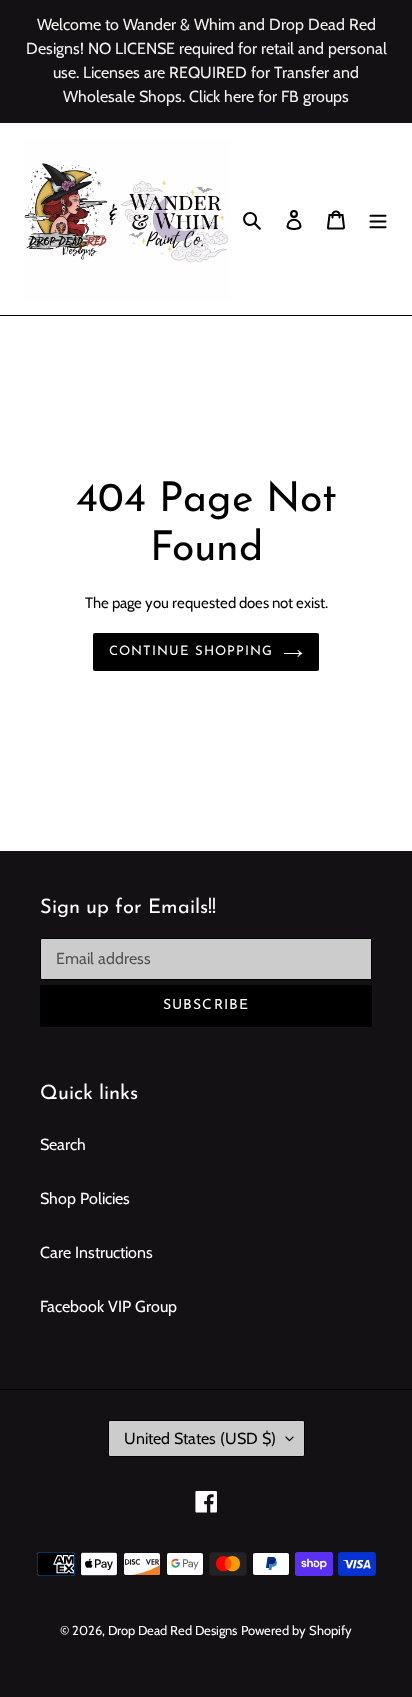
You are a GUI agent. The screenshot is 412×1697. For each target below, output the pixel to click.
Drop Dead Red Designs (172, 1630)
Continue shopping (191, 651)
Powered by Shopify (296, 1630)
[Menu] (378, 219)
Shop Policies (85, 1198)
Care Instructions (96, 1252)
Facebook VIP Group (108, 1306)
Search (63, 1144)
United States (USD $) (200, 1438)
